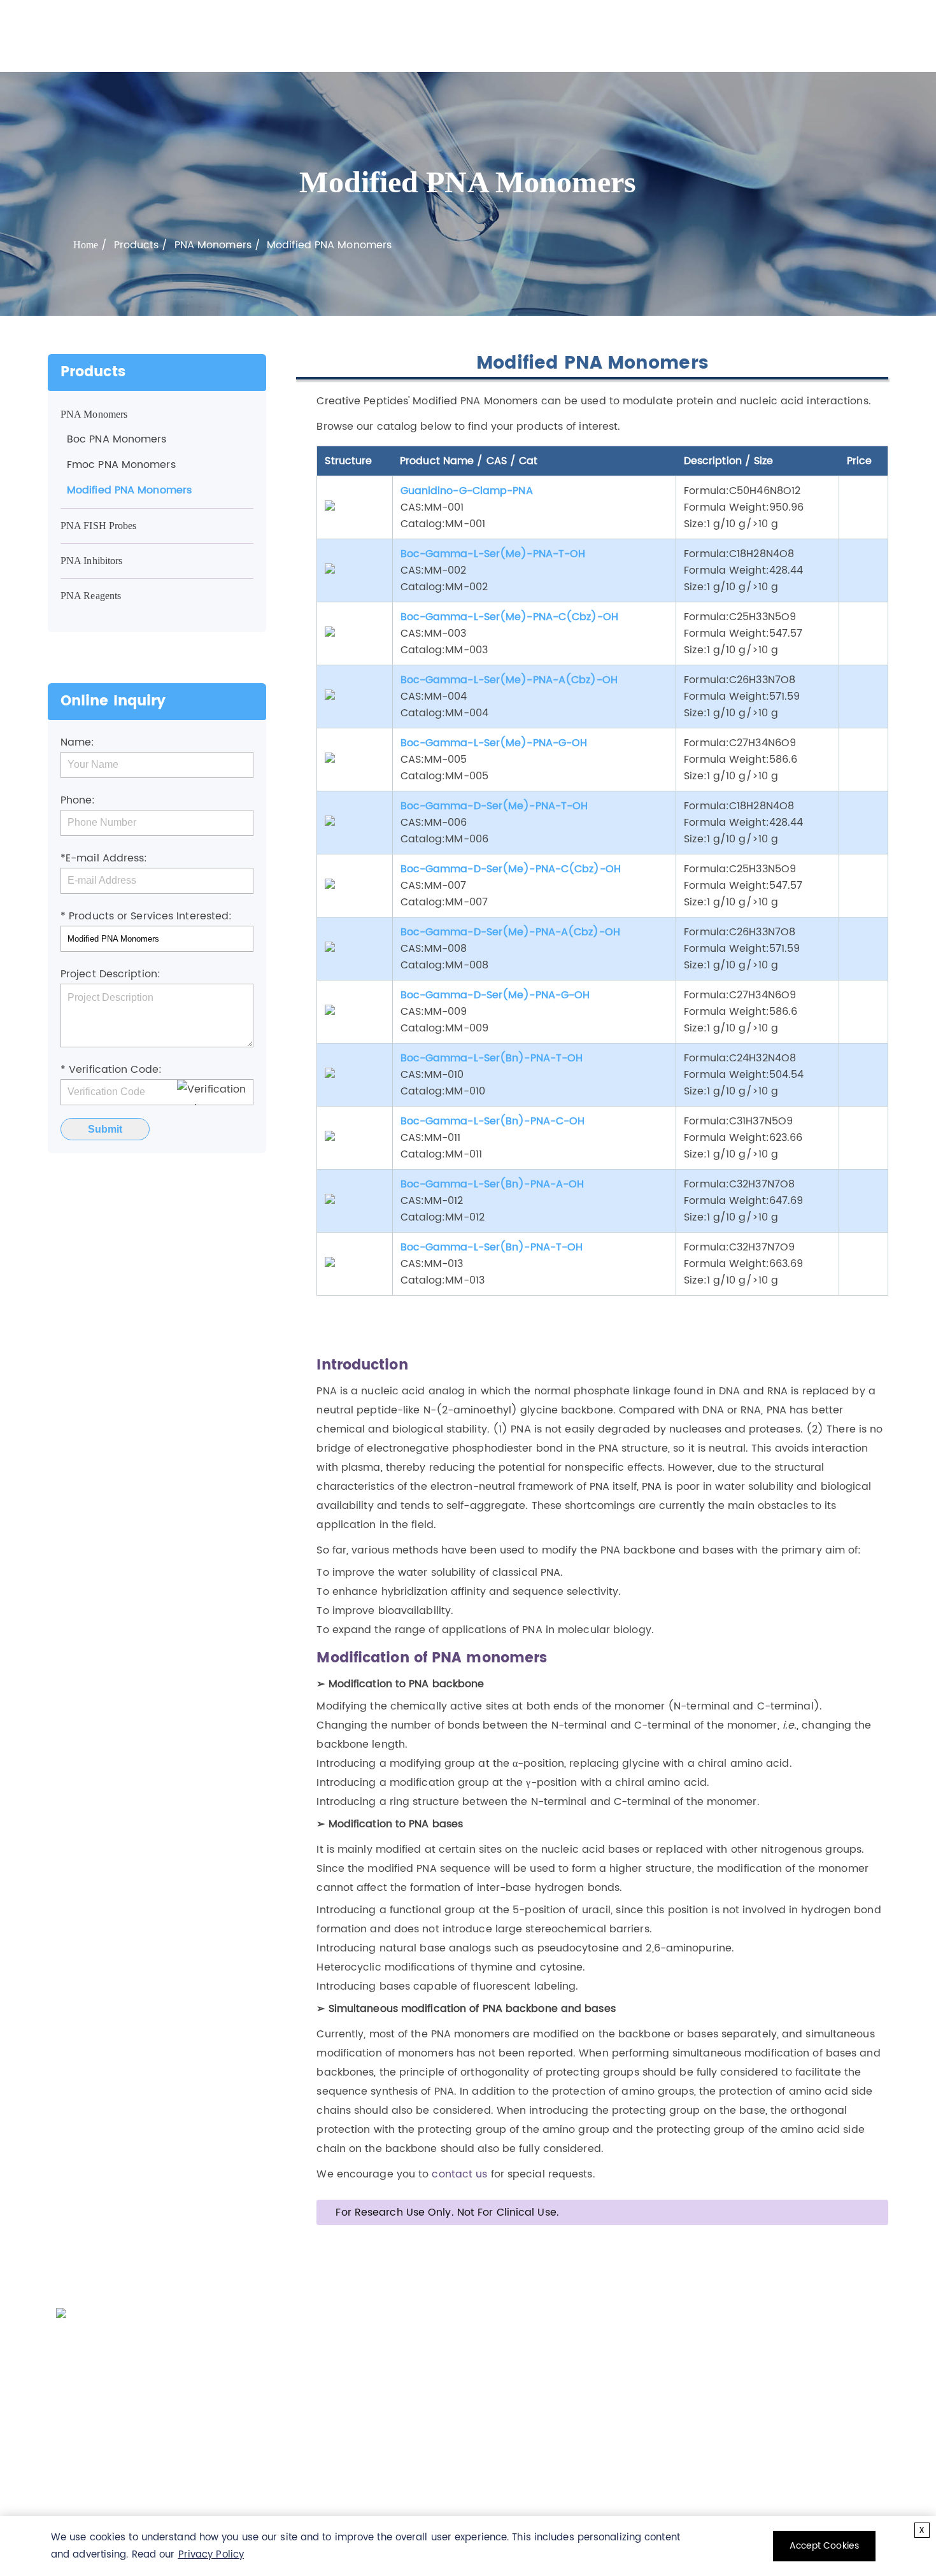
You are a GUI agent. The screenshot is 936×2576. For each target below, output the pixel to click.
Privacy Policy (211, 2555)
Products (442, 36)
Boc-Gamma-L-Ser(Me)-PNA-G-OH (494, 743)
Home (385, 36)
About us (319, 2413)
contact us (459, 2174)
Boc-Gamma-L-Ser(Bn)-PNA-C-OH (493, 1121)
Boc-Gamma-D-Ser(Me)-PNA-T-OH (494, 806)
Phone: (78, 800)
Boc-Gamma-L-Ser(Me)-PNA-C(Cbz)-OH (509, 617)
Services (505, 36)
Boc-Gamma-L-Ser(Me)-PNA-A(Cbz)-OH (509, 680)
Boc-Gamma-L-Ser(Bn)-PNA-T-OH (492, 1058)
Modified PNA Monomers (129, 490)
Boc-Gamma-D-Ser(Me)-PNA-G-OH (495, 995)
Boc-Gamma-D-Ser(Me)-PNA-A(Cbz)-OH (510, 932)
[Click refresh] (215, 1093)
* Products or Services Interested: (146, 916)
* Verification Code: (111, 1070)
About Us (633, 36)
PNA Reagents (91, 596)
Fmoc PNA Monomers (121, 465)
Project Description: (110, 974)
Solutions (568, 36)
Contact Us (704, 36)
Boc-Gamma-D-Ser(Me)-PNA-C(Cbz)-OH (511, 869)
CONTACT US (641, 2321)
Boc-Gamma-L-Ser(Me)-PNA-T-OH (493, 554)
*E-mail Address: (104, 858)
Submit (105, 1129)
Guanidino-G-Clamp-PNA (467, 491)
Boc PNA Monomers (117, 439)
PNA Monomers (213, 245)
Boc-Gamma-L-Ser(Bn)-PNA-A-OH (493, 1184)
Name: (78, 742)
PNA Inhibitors (91, 561)
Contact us (433, 2413)
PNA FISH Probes (99, 526)
